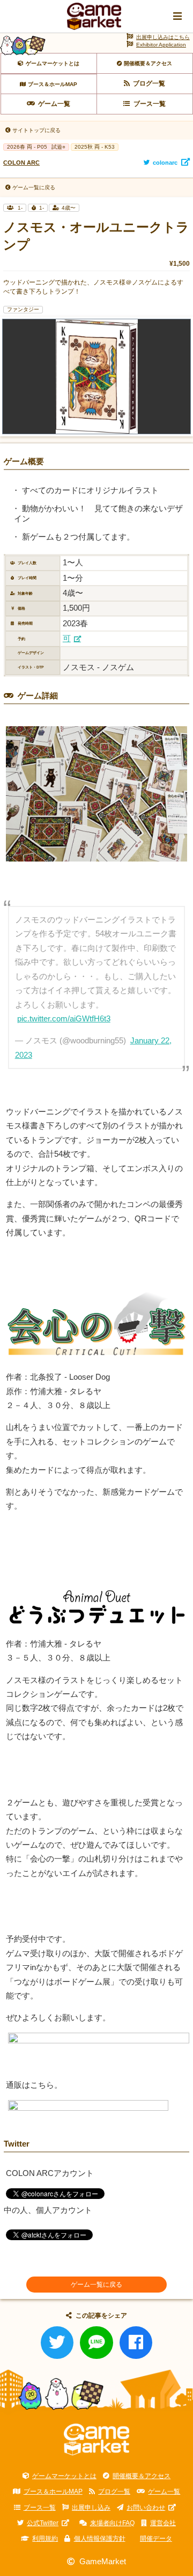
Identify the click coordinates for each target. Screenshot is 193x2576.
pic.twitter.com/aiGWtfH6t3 (64, 1019)
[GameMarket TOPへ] (97, 2440)
